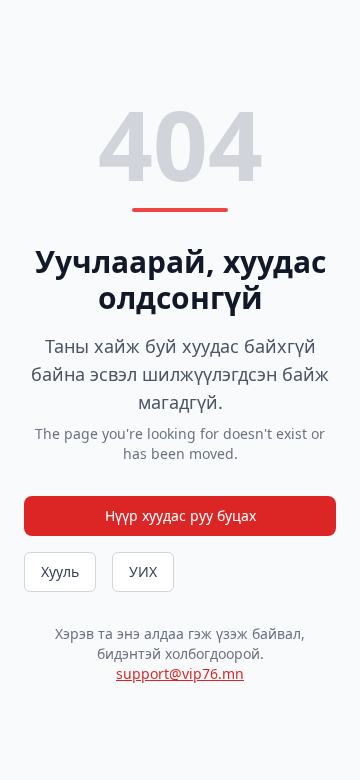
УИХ (143, 571)
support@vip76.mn (180, 673)
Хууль (60, 571)
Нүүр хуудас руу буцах (180, 515)
